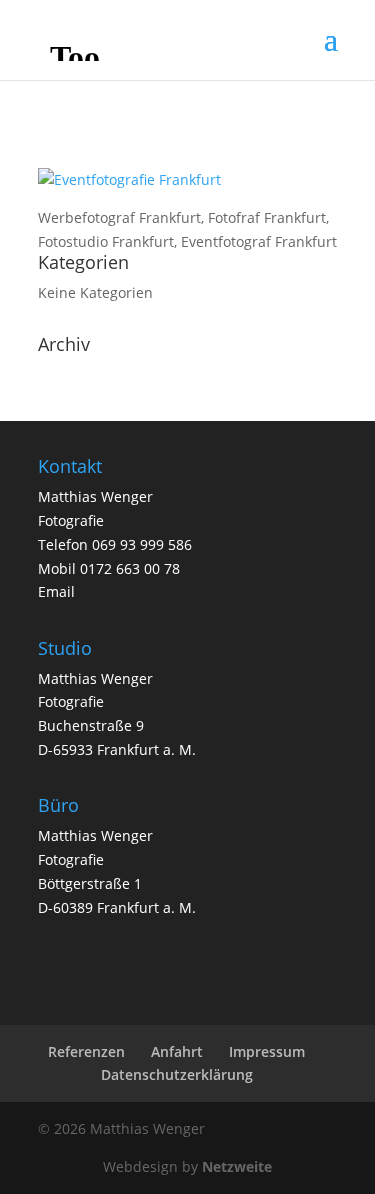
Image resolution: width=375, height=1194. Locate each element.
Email (56, 591)
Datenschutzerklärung (177, 1074)
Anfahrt (177, 1051)
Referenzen (86, 1051)
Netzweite (237, 1166)
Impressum (267, 1051)
